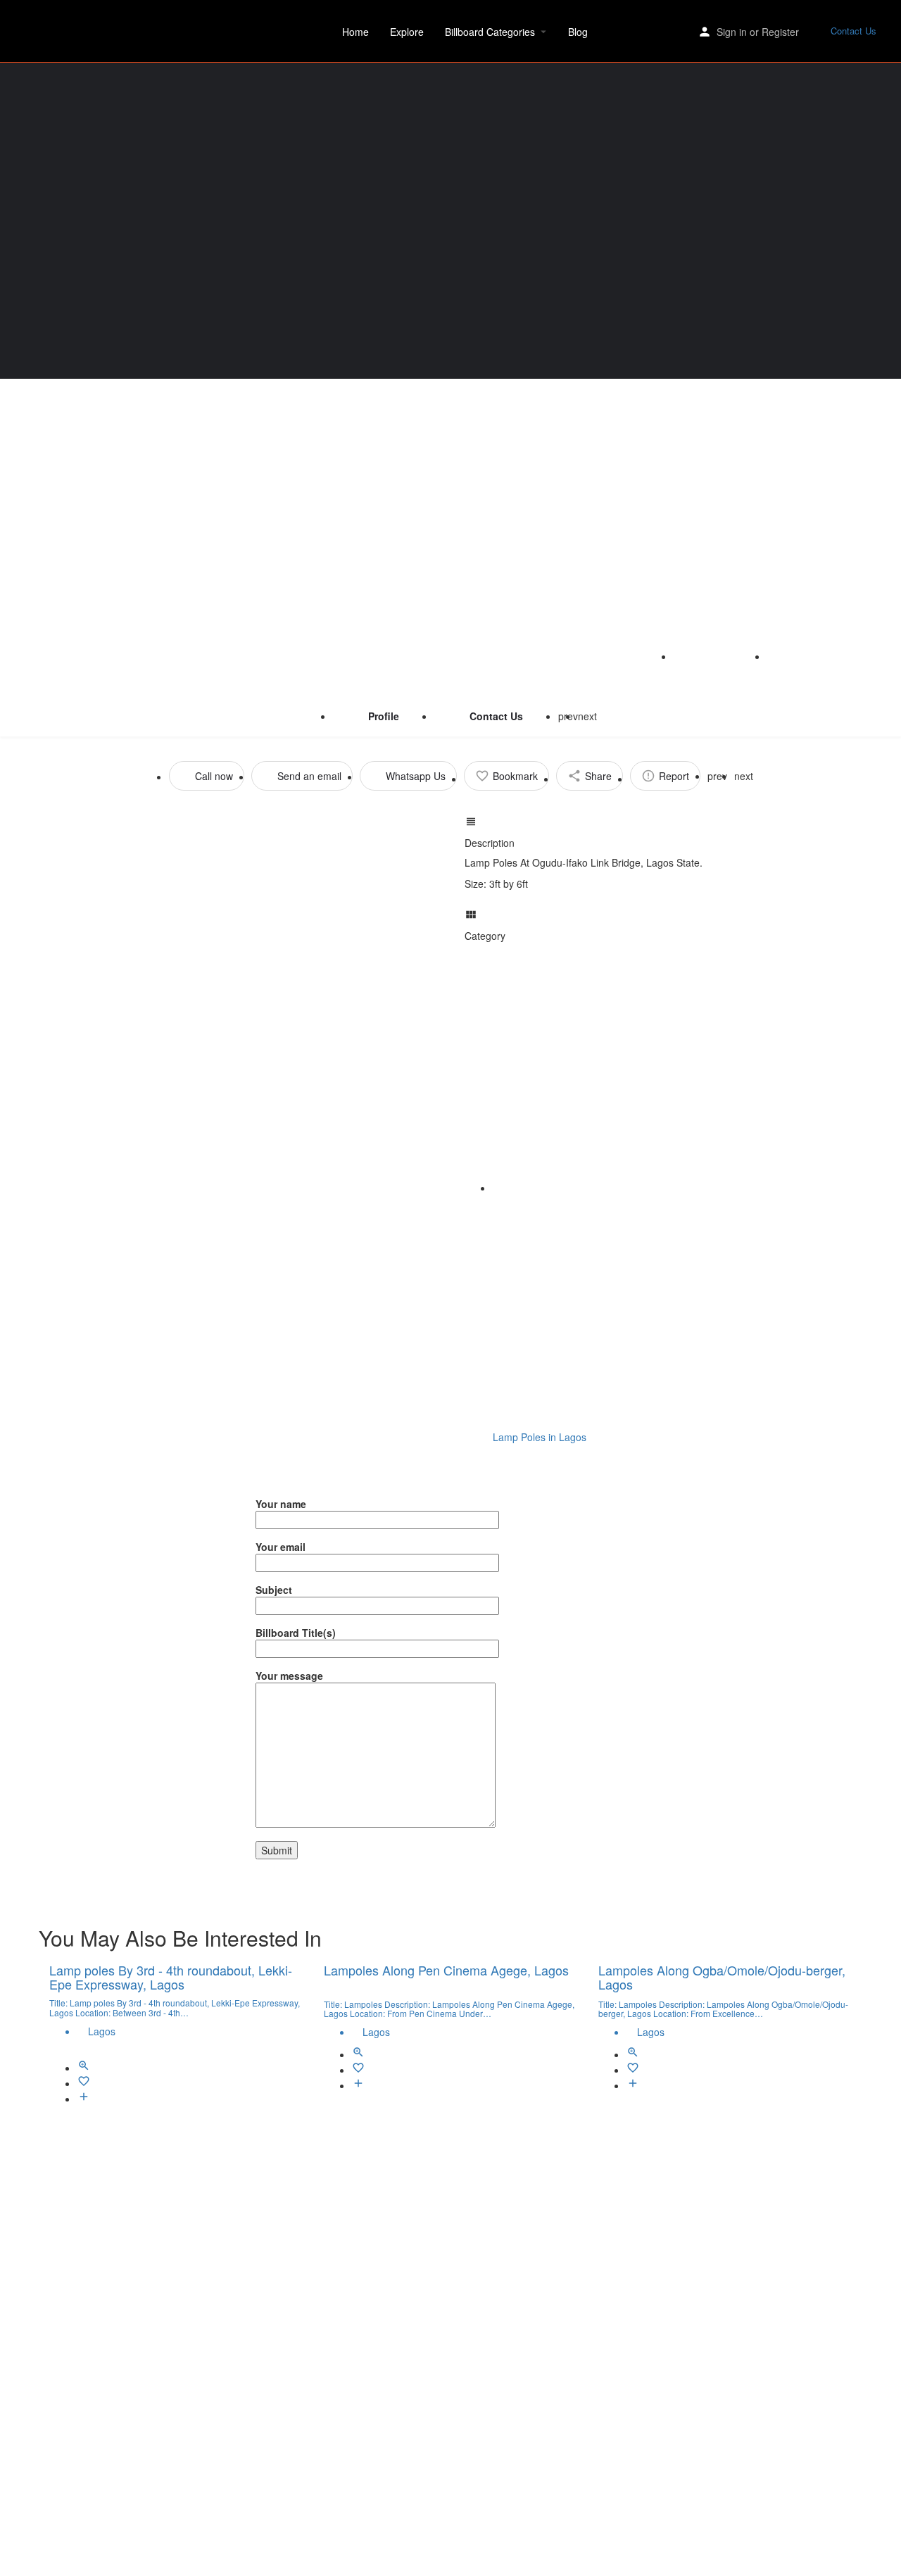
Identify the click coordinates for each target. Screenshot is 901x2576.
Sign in (732, 32)
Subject (274, 1590)
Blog (578, 32)
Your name (281, 1504)
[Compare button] (84, 2099)
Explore (407, 32)
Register (780, 32)
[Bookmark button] (84, 2083)
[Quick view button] (84, 2068)
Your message (289, 1676)
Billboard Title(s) (296, 1633)
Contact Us (853, 31)
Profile (384, 716)
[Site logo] (66, 30)
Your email (281, 1547)
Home (355, 32)
